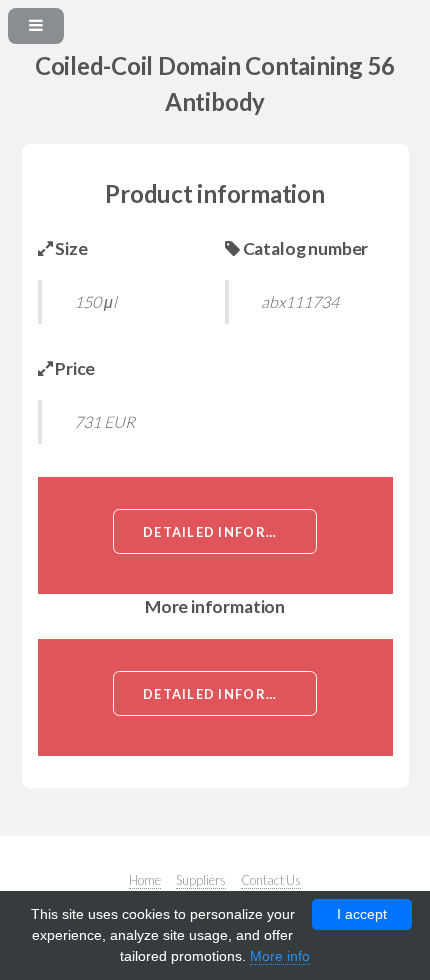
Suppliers (201, 880)
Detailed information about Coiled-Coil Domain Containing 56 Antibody (230, 532)
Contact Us (271, 880)
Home (145, 880)
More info (280, 956)
